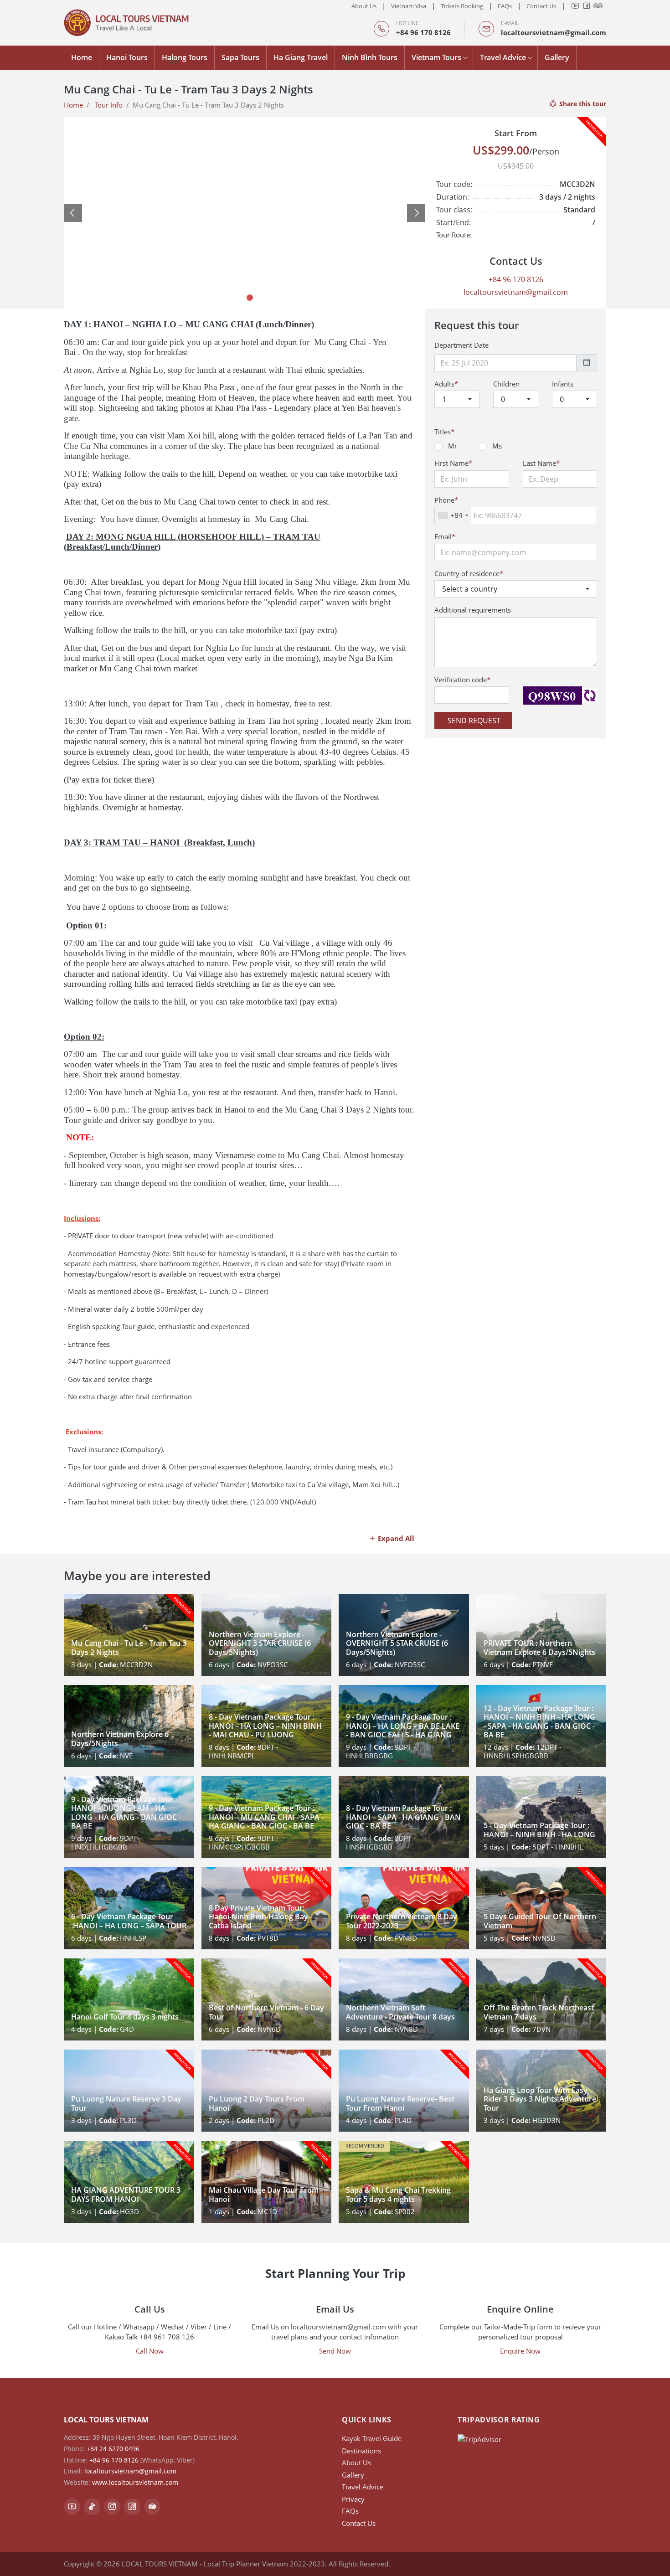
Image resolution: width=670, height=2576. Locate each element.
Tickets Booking (462, 6)
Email (445, 536)
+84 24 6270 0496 (113, 2449)
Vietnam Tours (436, 57)
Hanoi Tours (127, 57)
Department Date (461, 345)
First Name (453, 463)
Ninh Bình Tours (370, 57)
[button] (73, 213)
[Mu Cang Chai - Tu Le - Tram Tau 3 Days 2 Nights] (272, 213)
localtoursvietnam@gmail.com (554, 32)
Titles (444, 432)
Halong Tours (185, 57)
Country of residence (469, 573)
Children (506, 384)
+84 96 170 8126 (423, 32)
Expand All (395, 1538)
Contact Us (541, 6)
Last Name (541, 463)
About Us (364, 6)
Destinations (361, 2451)
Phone (446, 500)
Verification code (462, 680)
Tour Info (109, 105)
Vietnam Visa (409, 6)
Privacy (353, 2499)
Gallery (557, 57)
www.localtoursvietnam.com (135, 2482)
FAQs (505, 6)
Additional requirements (473, 610)
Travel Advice (503, 57)
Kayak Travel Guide (372, 2438)
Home (82, 57)
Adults (446, 384)
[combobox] (453, 515)
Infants (563, 384)
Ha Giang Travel (301, 57)
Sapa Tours (240, 57)
